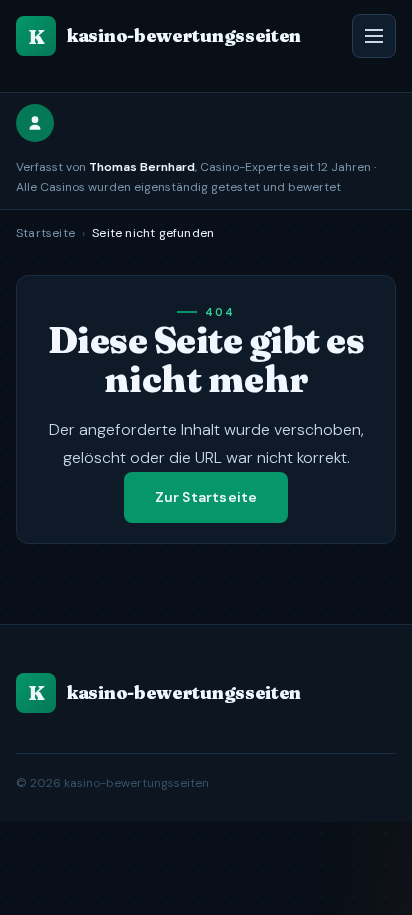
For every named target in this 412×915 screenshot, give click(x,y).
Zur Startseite (206, 497)
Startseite (45, 233)
